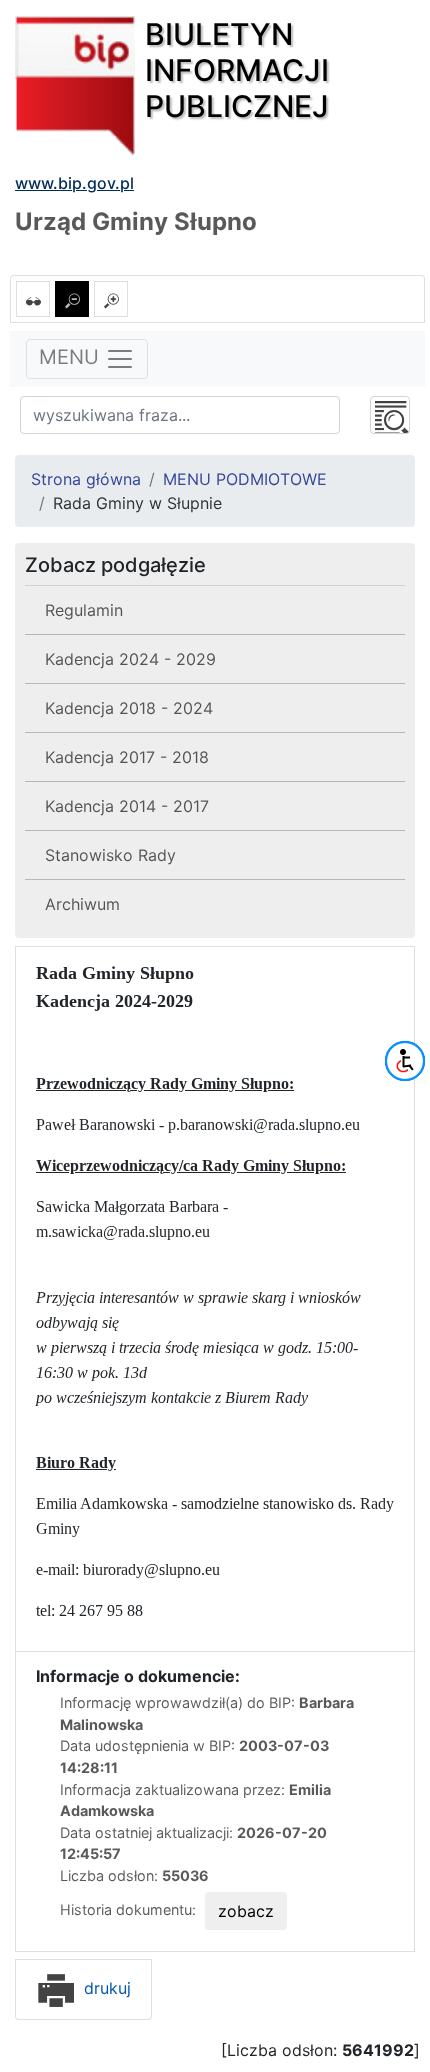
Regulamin (84, 610)
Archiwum (82, 904)
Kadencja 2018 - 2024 (129, 708)
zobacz (246, 1911)
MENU (72, 358)
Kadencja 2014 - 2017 (127, 806)
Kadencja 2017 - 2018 (127, 757)
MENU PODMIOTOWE (245, 479)
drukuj (105, 1988)
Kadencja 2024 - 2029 (130, 659)
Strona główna (86, 479)
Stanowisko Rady (110, 855)
